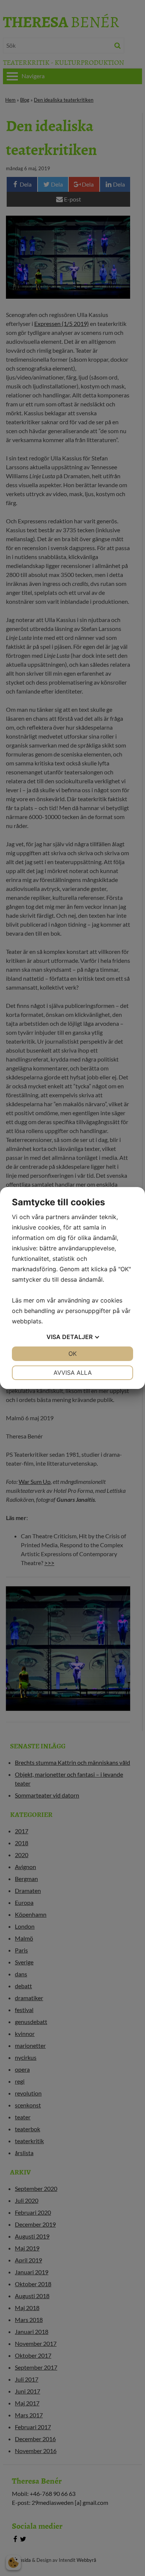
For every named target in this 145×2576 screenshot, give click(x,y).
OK (72, 1354)
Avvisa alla (73, 1373)
